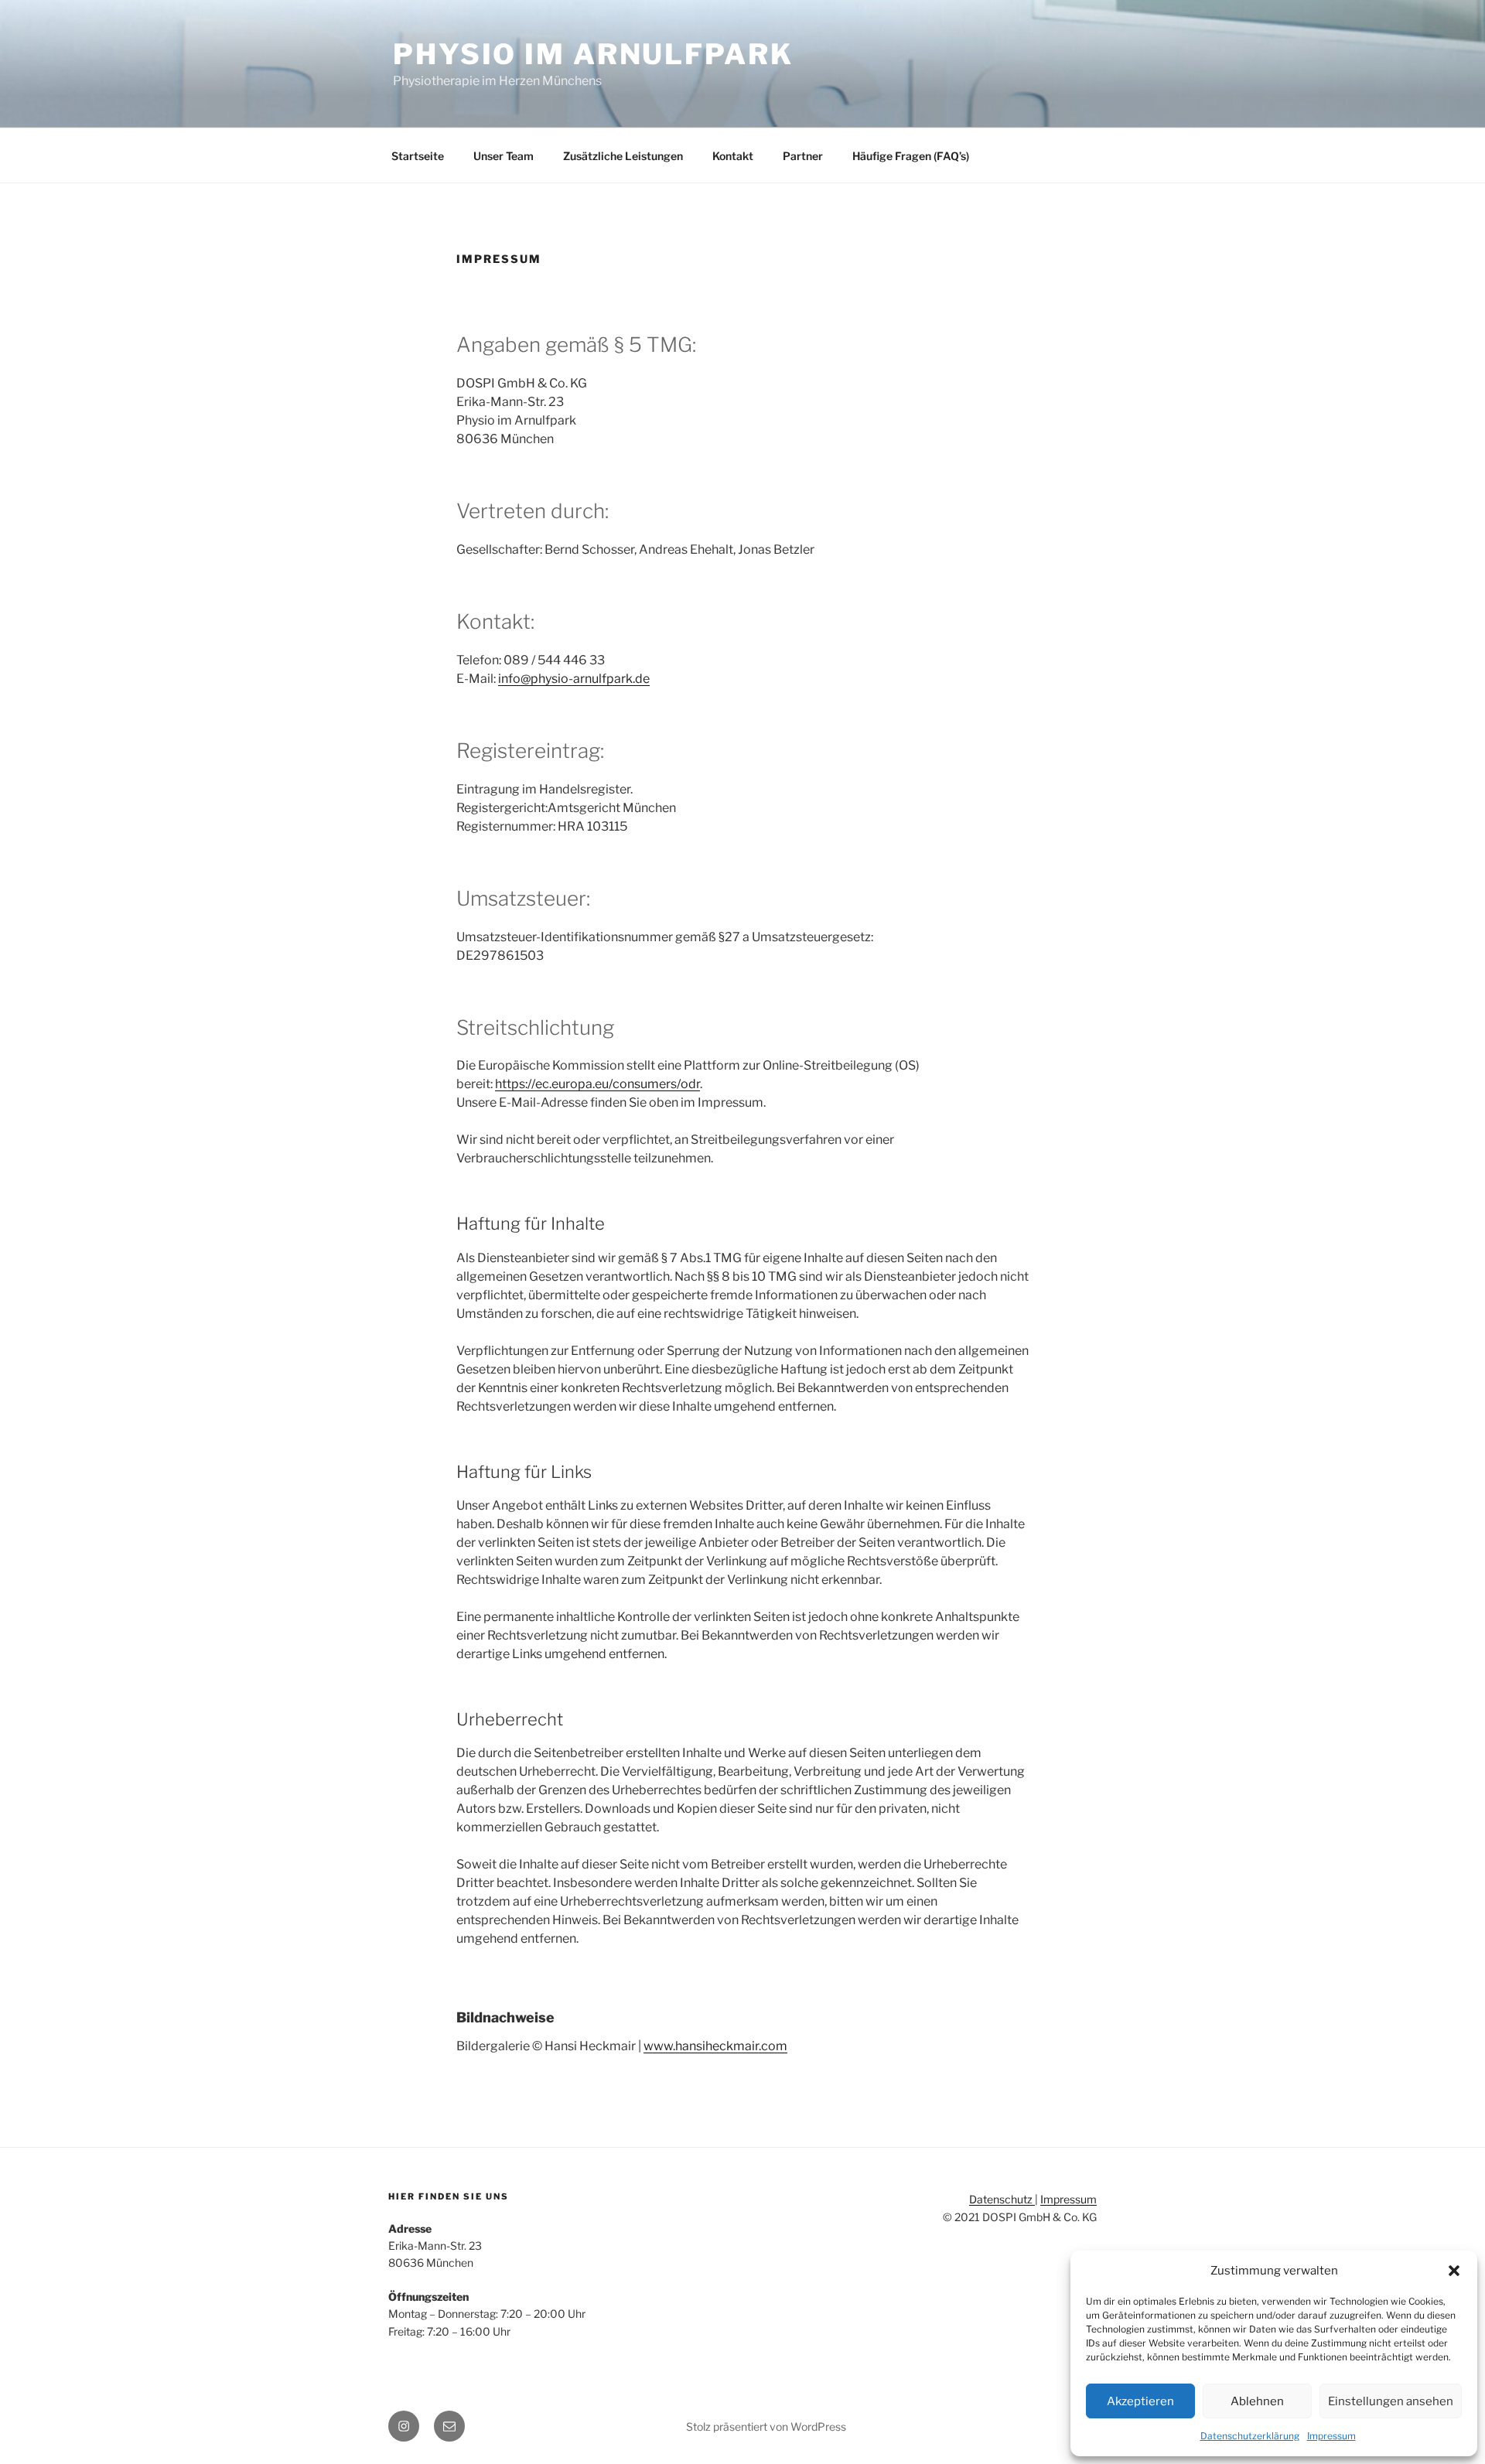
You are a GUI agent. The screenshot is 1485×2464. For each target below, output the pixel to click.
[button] (1454, 2271)
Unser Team (504, 156)
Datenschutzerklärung (1250, 2436)
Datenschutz (1002, 2199)
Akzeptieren (1140, 2401)
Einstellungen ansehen (1391, 2401)
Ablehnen (1257, 2401)
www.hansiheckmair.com (715, 2046)
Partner (803, 156)
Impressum (1331, 2436)
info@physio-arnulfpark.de (574, 679)
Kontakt (733, 156)
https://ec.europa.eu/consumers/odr (597, 1084)
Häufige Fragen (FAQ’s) (911, 156)
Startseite (418, 156)
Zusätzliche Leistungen (623, 156)
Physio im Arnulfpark (593, 54)
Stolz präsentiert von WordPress (766, 2426)
